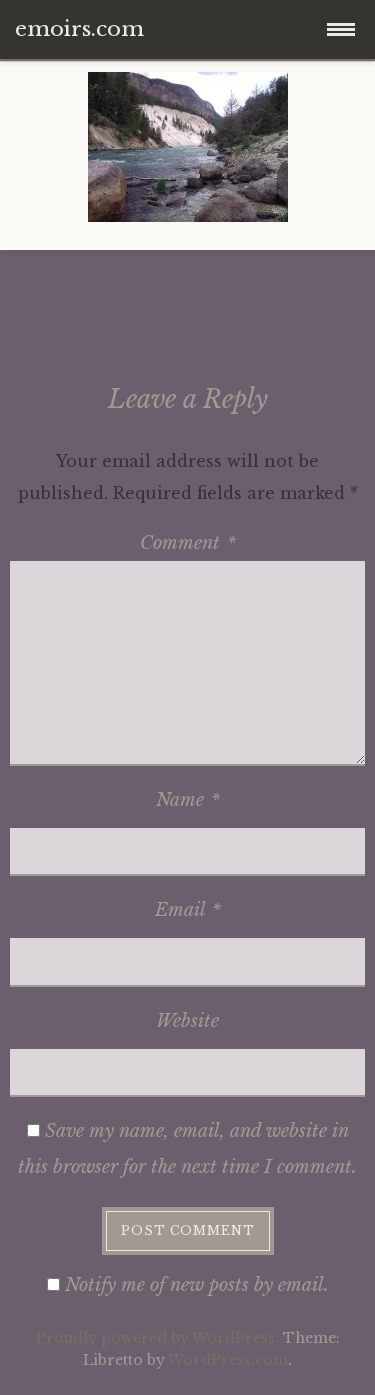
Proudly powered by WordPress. (157, 1338)
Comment (188, 543)
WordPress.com (228, 1360)
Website (187, 1021)
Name (188, 800)
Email (188, 910)
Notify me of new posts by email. (197, 1285)
